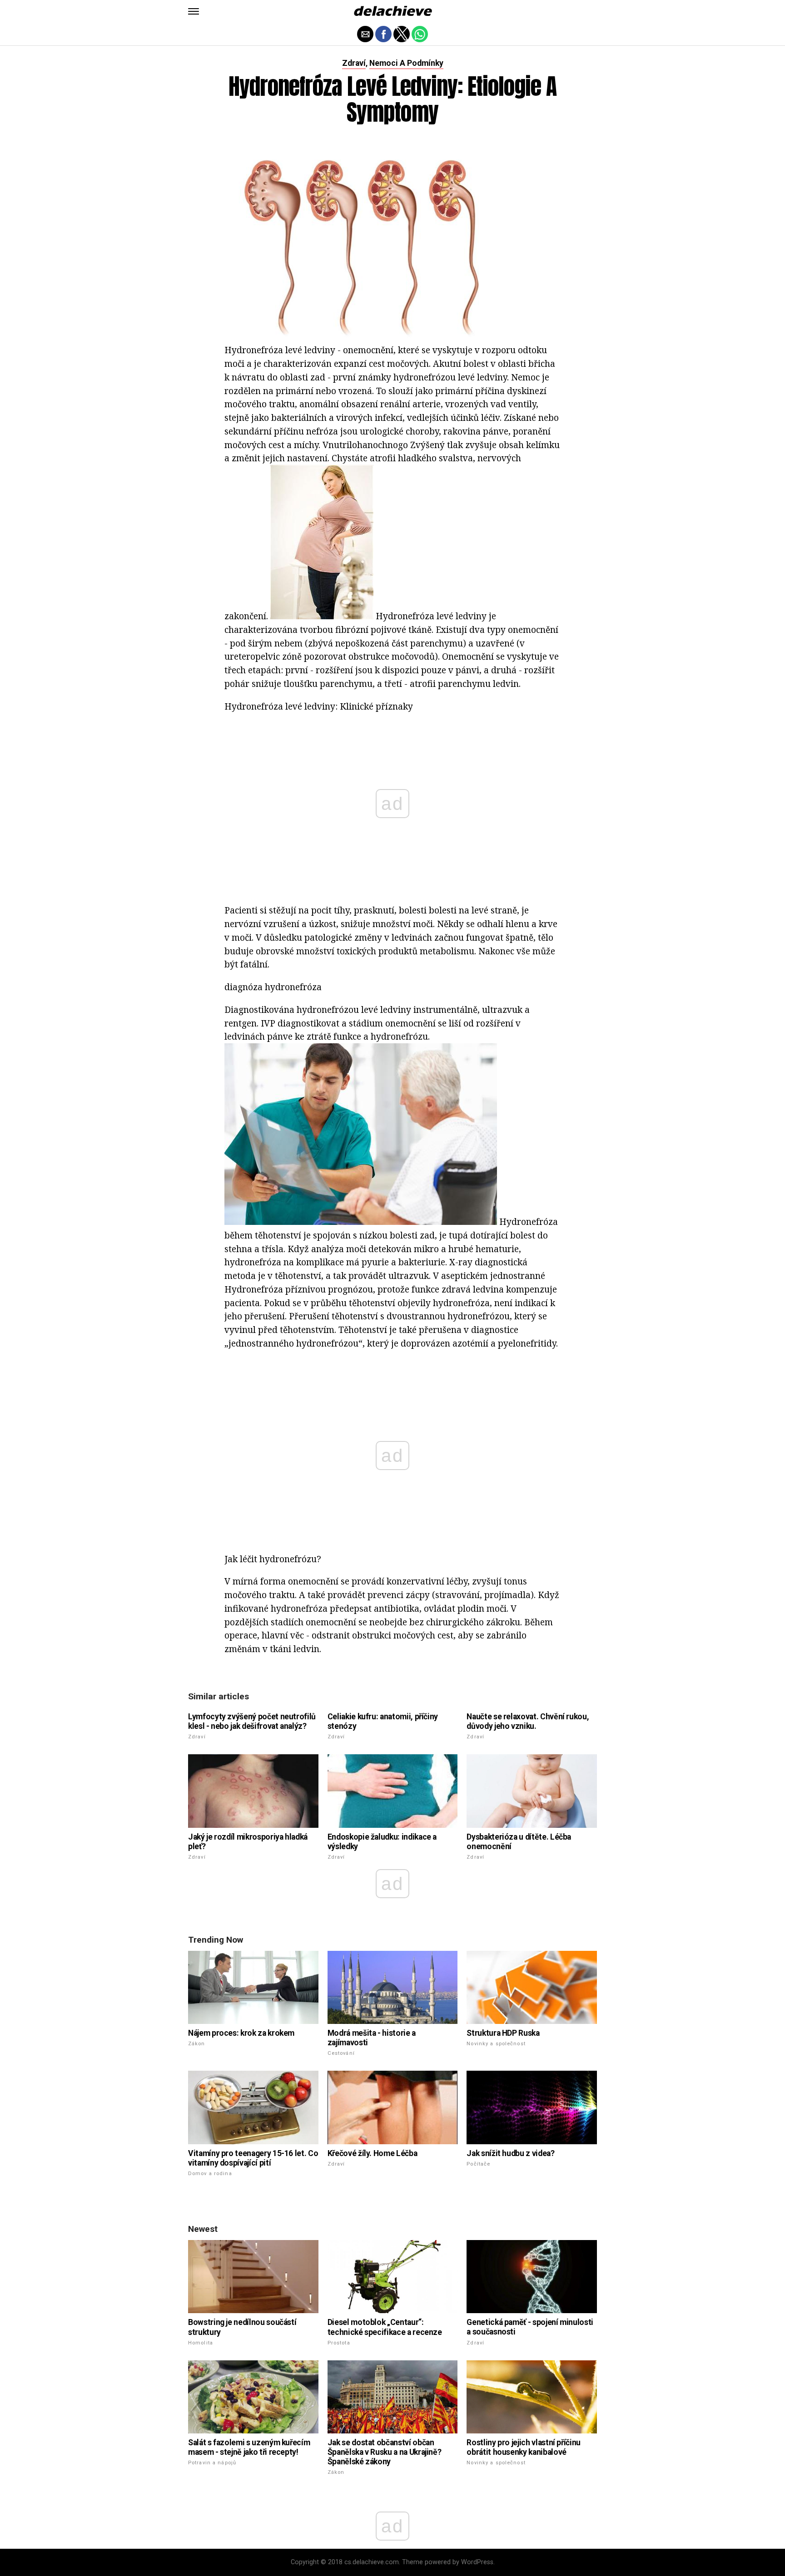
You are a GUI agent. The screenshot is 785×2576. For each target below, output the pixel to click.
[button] (194, 11)
